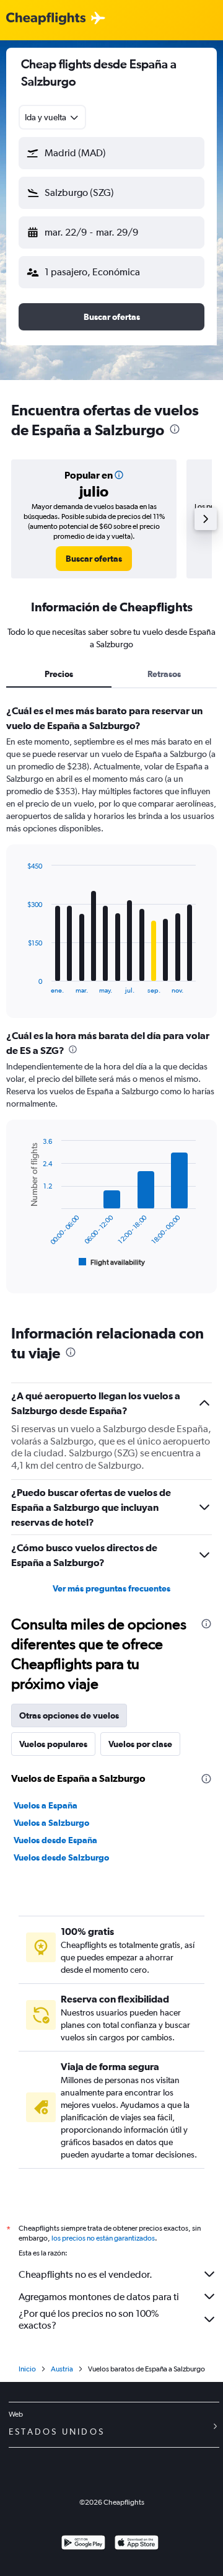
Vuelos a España (46, 1805)
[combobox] (52, 117)
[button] (111, 153)
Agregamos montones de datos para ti (99, 2297)
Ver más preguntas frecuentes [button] (111, 1588)
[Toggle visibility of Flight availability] (112, 1262)
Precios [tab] (59, 674)
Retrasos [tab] (164, 674)
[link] (94, 559)
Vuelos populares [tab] (53, 1744)
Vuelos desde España (55, 1840)
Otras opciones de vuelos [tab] (69, 1715)
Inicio (27, 2369)
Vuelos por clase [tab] (140, 1744)
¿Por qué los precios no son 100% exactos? (89, 2319)
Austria (62, 2369)
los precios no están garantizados (103, 2238)
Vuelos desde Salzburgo (61, 1857)
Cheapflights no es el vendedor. (85, 2274)
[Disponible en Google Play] (83, 2544)
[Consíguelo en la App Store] (137, 2544)
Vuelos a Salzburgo (51, 1823)
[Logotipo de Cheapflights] (46, 19)
